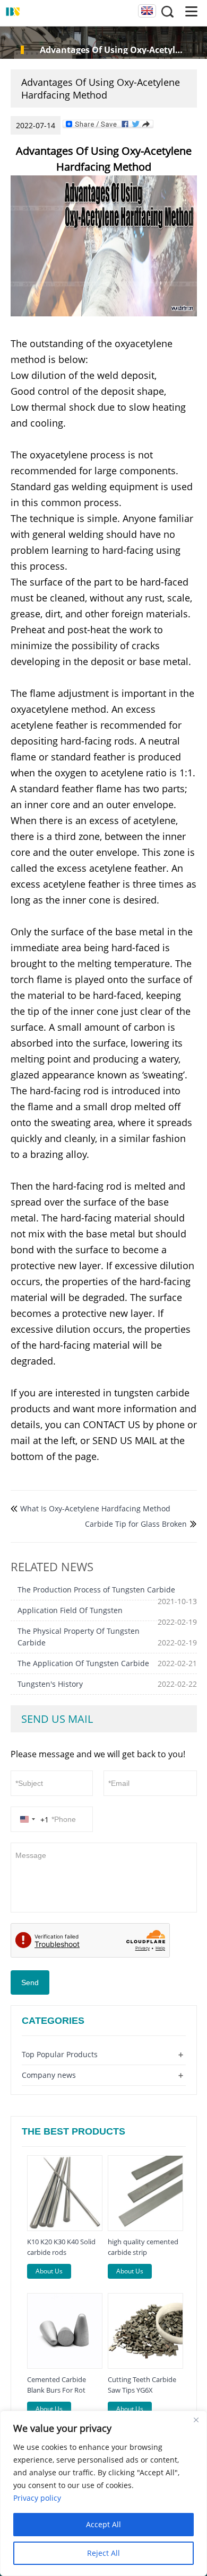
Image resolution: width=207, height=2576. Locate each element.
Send (30, 1982)
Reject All (103, 2553)
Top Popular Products (60, 2054)
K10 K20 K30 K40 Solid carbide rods (61, 2247)
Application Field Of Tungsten (70, 1610)
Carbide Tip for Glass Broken (136, 1524)
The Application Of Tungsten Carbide (83, 1663)
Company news (49, 2075)
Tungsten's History (50, 1684)
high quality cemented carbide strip (143, 2247)
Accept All (103, 2524)
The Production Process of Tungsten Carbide (96, 1590)
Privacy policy (37, 2498)
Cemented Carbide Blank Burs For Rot (57, 2385)
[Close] (196, 2420)
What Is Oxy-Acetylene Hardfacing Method (95, 1508)
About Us (49, 2271)
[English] (146, 11)
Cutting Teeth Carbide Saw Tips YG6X (142, 2385)
